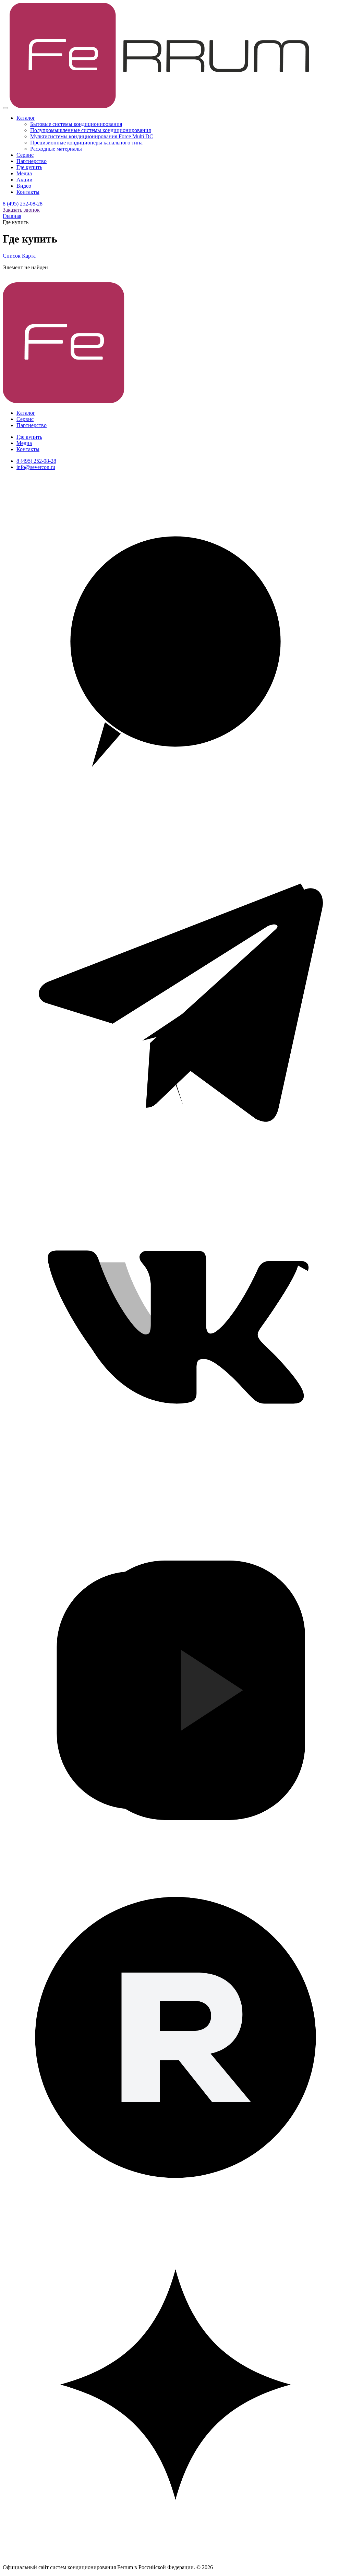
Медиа (24, 173)
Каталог (26, 118)
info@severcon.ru (36, 467)
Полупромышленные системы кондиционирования (90, 130)
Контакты (28, 192)
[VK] (175, 1514)
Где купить (29, 167)
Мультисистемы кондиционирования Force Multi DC (92, 136)
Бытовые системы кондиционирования (76, 124)
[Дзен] (175, 2556)
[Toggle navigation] (5, 108)
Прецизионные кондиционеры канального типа (86, 143)
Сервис (25, 155)
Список (12, 256)
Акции (25, 180)
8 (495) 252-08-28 (23, 204)
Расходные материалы (56, 149)
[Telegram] (175, 1167)
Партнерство (32, 161)
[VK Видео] (175, 1861)
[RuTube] (175, 2208)
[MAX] (175, 820)
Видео (24, 186)
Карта (29, 256)
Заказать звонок (21, 210)
